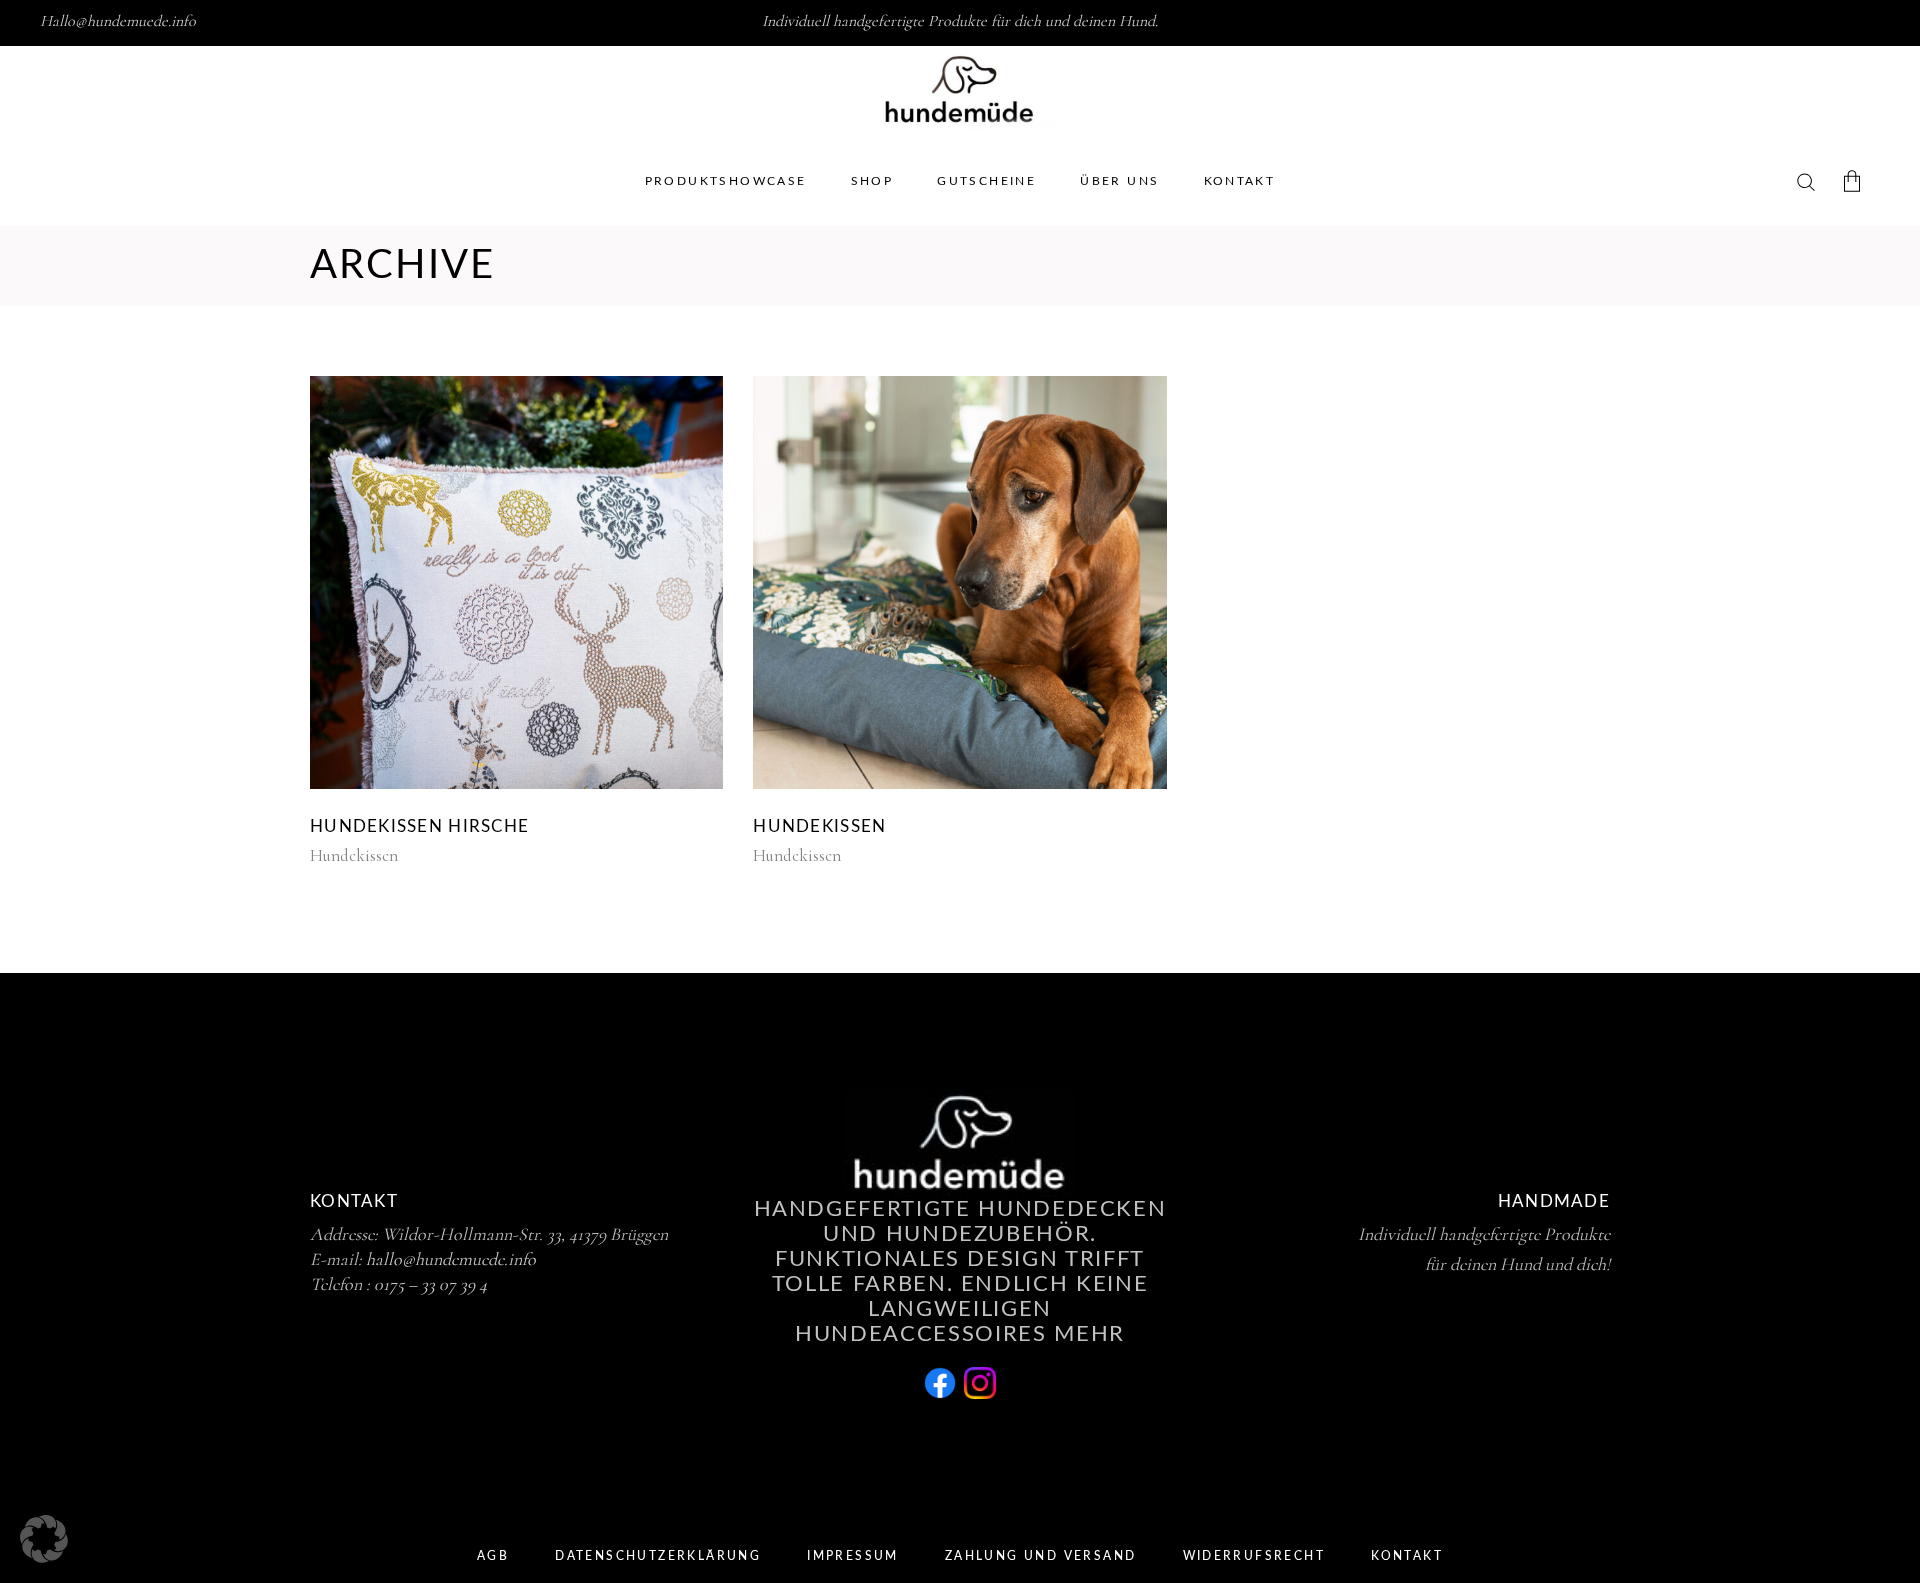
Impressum (853, 1556)
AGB (493, 1556)
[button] (44, 1539)
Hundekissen (354, 855)
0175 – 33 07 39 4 (430, 1284)
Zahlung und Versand (1041, 1556)
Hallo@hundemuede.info (118, 21)
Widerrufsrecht (1254, 1556)
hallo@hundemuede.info (451, 1259)
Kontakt (1407, 1556)
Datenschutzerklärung (658, 1556)
